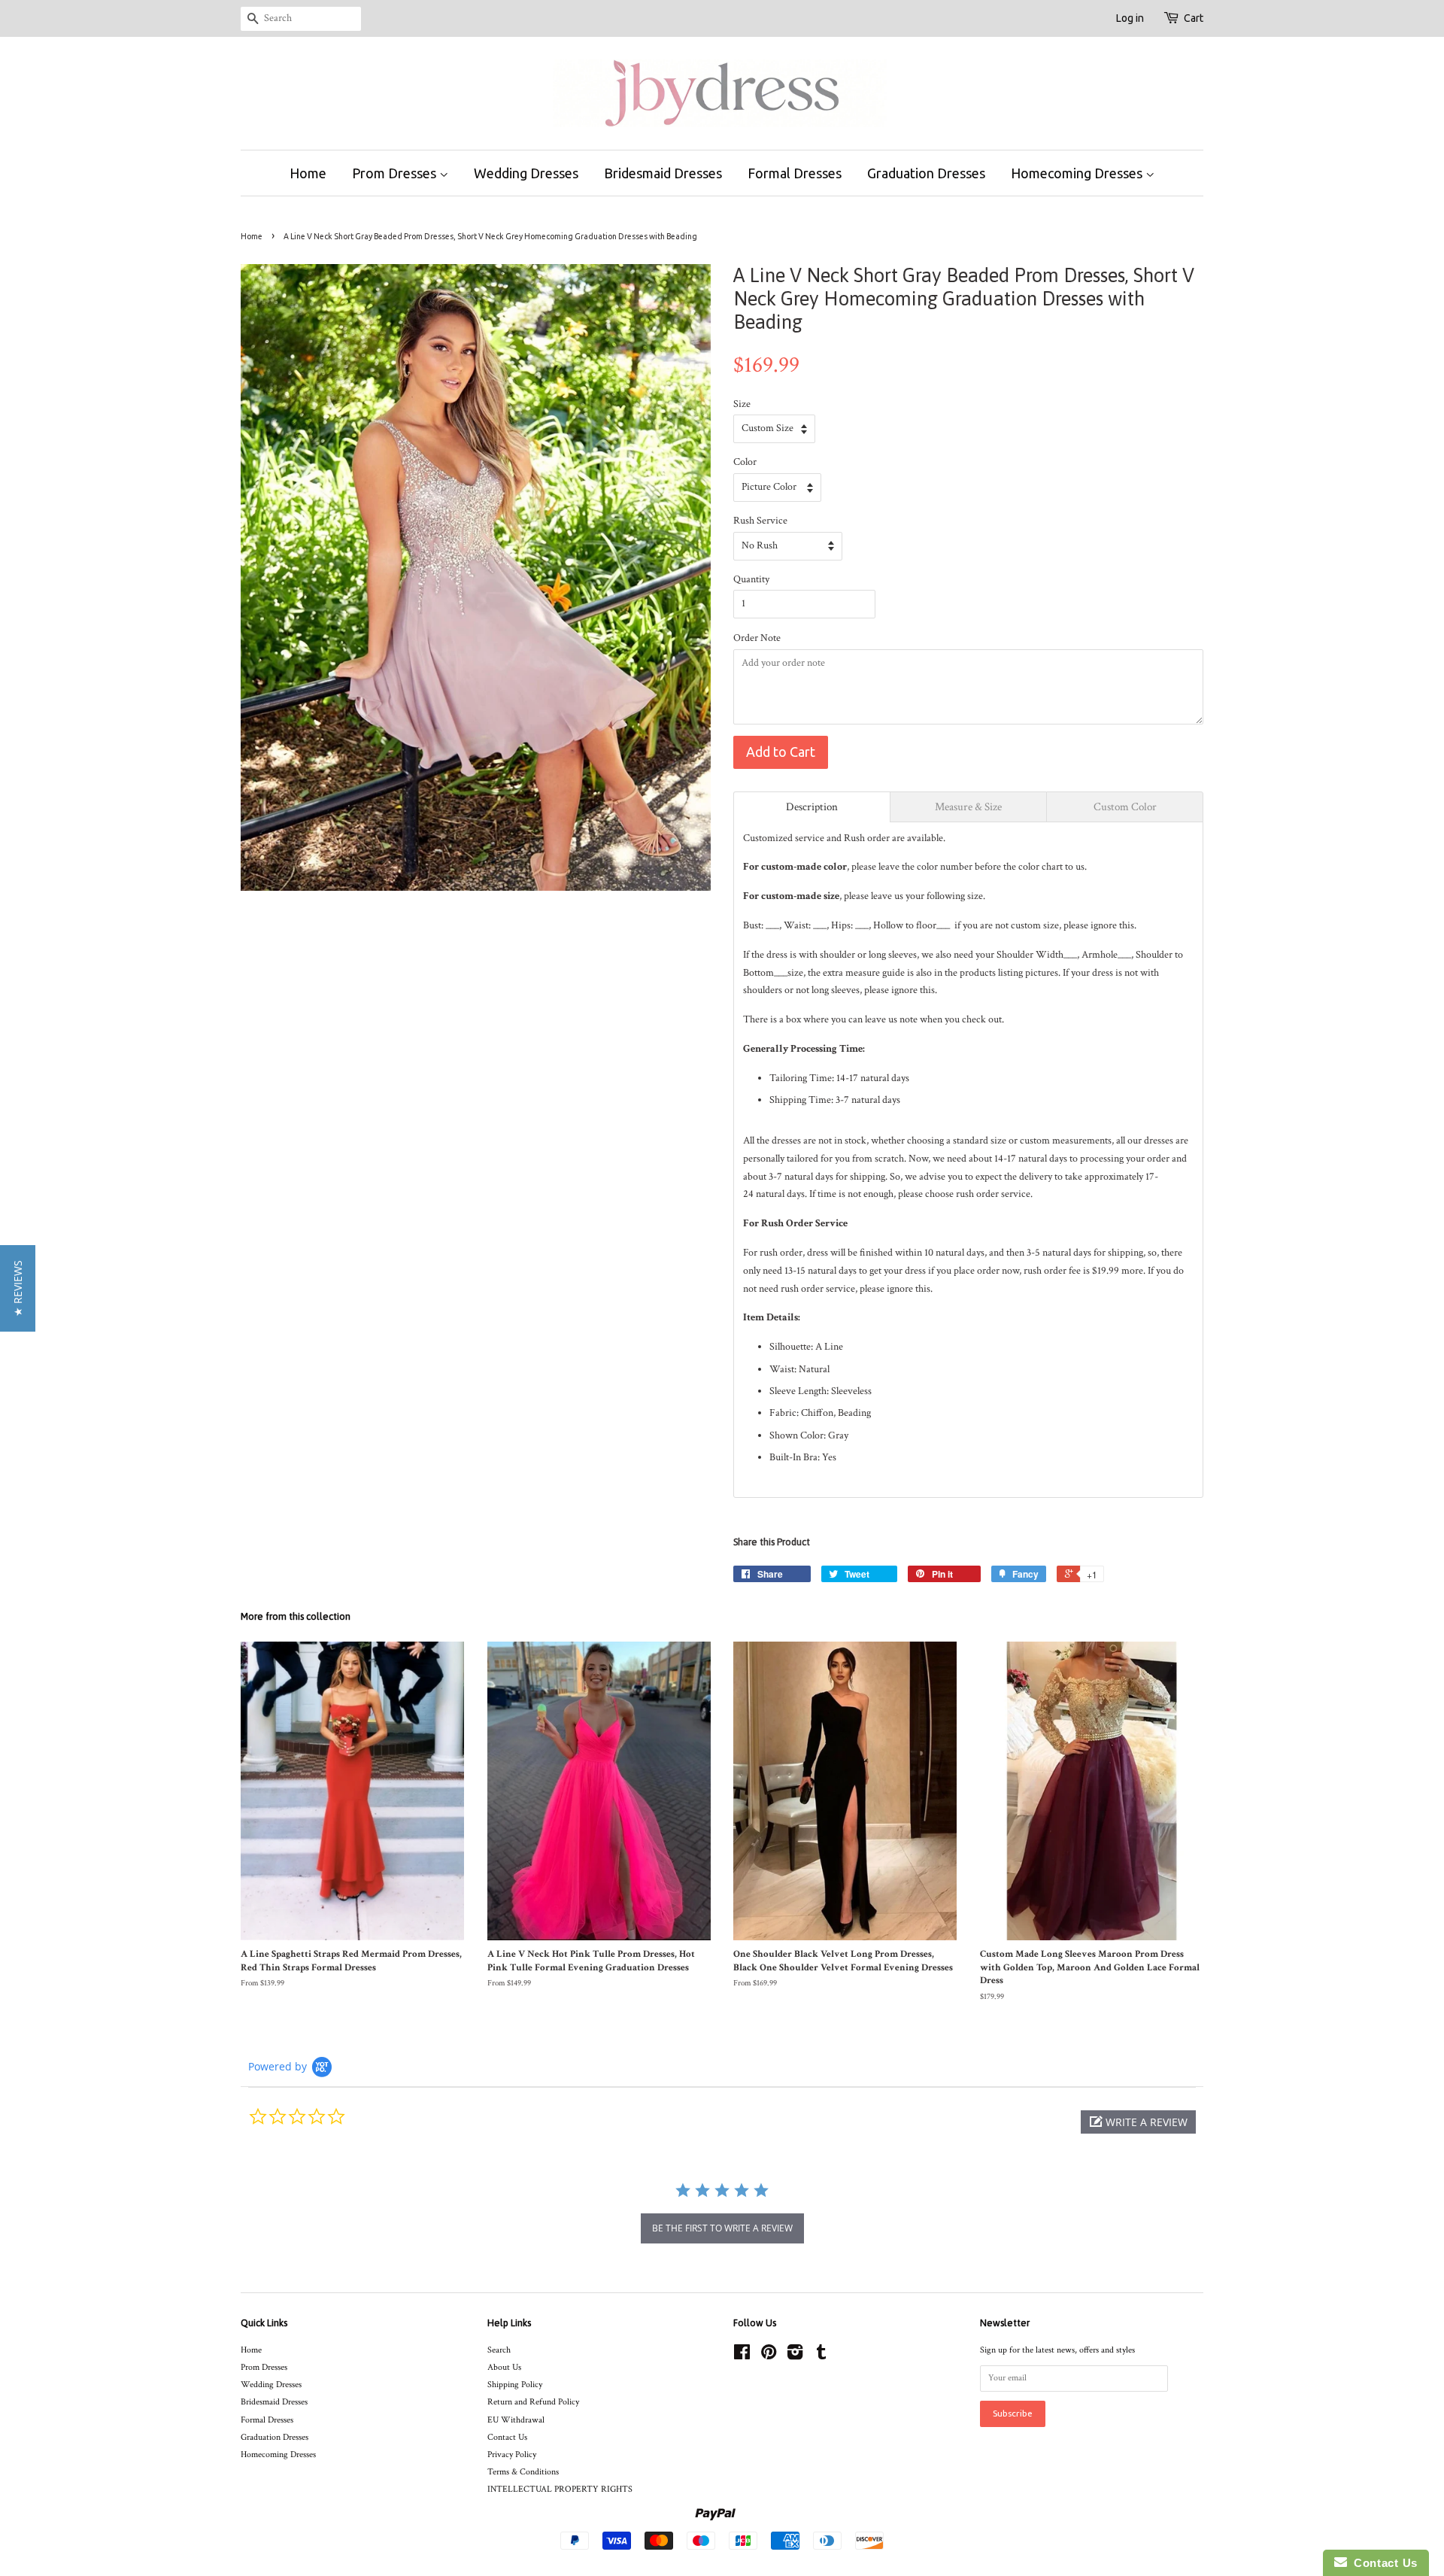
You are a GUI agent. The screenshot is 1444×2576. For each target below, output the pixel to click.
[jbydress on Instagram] (795, 2356)
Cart (1194, 18)
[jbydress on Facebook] (742, 2356)
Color (745, 462)
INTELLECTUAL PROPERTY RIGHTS (560, 2489)
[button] (1138, 2122)
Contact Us (507, 2437)
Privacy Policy (512, 2454)
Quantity (751, 579)
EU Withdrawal (516, 2420)
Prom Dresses (396, 173)
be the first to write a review (722, 2228)
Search (499, 2350)
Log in (1130, 18)
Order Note (757, 638)
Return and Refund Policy (533, 2402)
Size (742, 404)
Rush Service (760, 521)
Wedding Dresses (526, 173)
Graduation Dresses (926, 173)
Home (308, 173)
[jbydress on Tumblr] (821, 2356)
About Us (504, 2367)
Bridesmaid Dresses (663, 173)
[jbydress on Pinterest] (769, 2356)
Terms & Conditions (523, 2472)
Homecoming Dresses (1078, 173)
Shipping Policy (515, 2385)
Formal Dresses (795, 173)
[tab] (812, 807)
